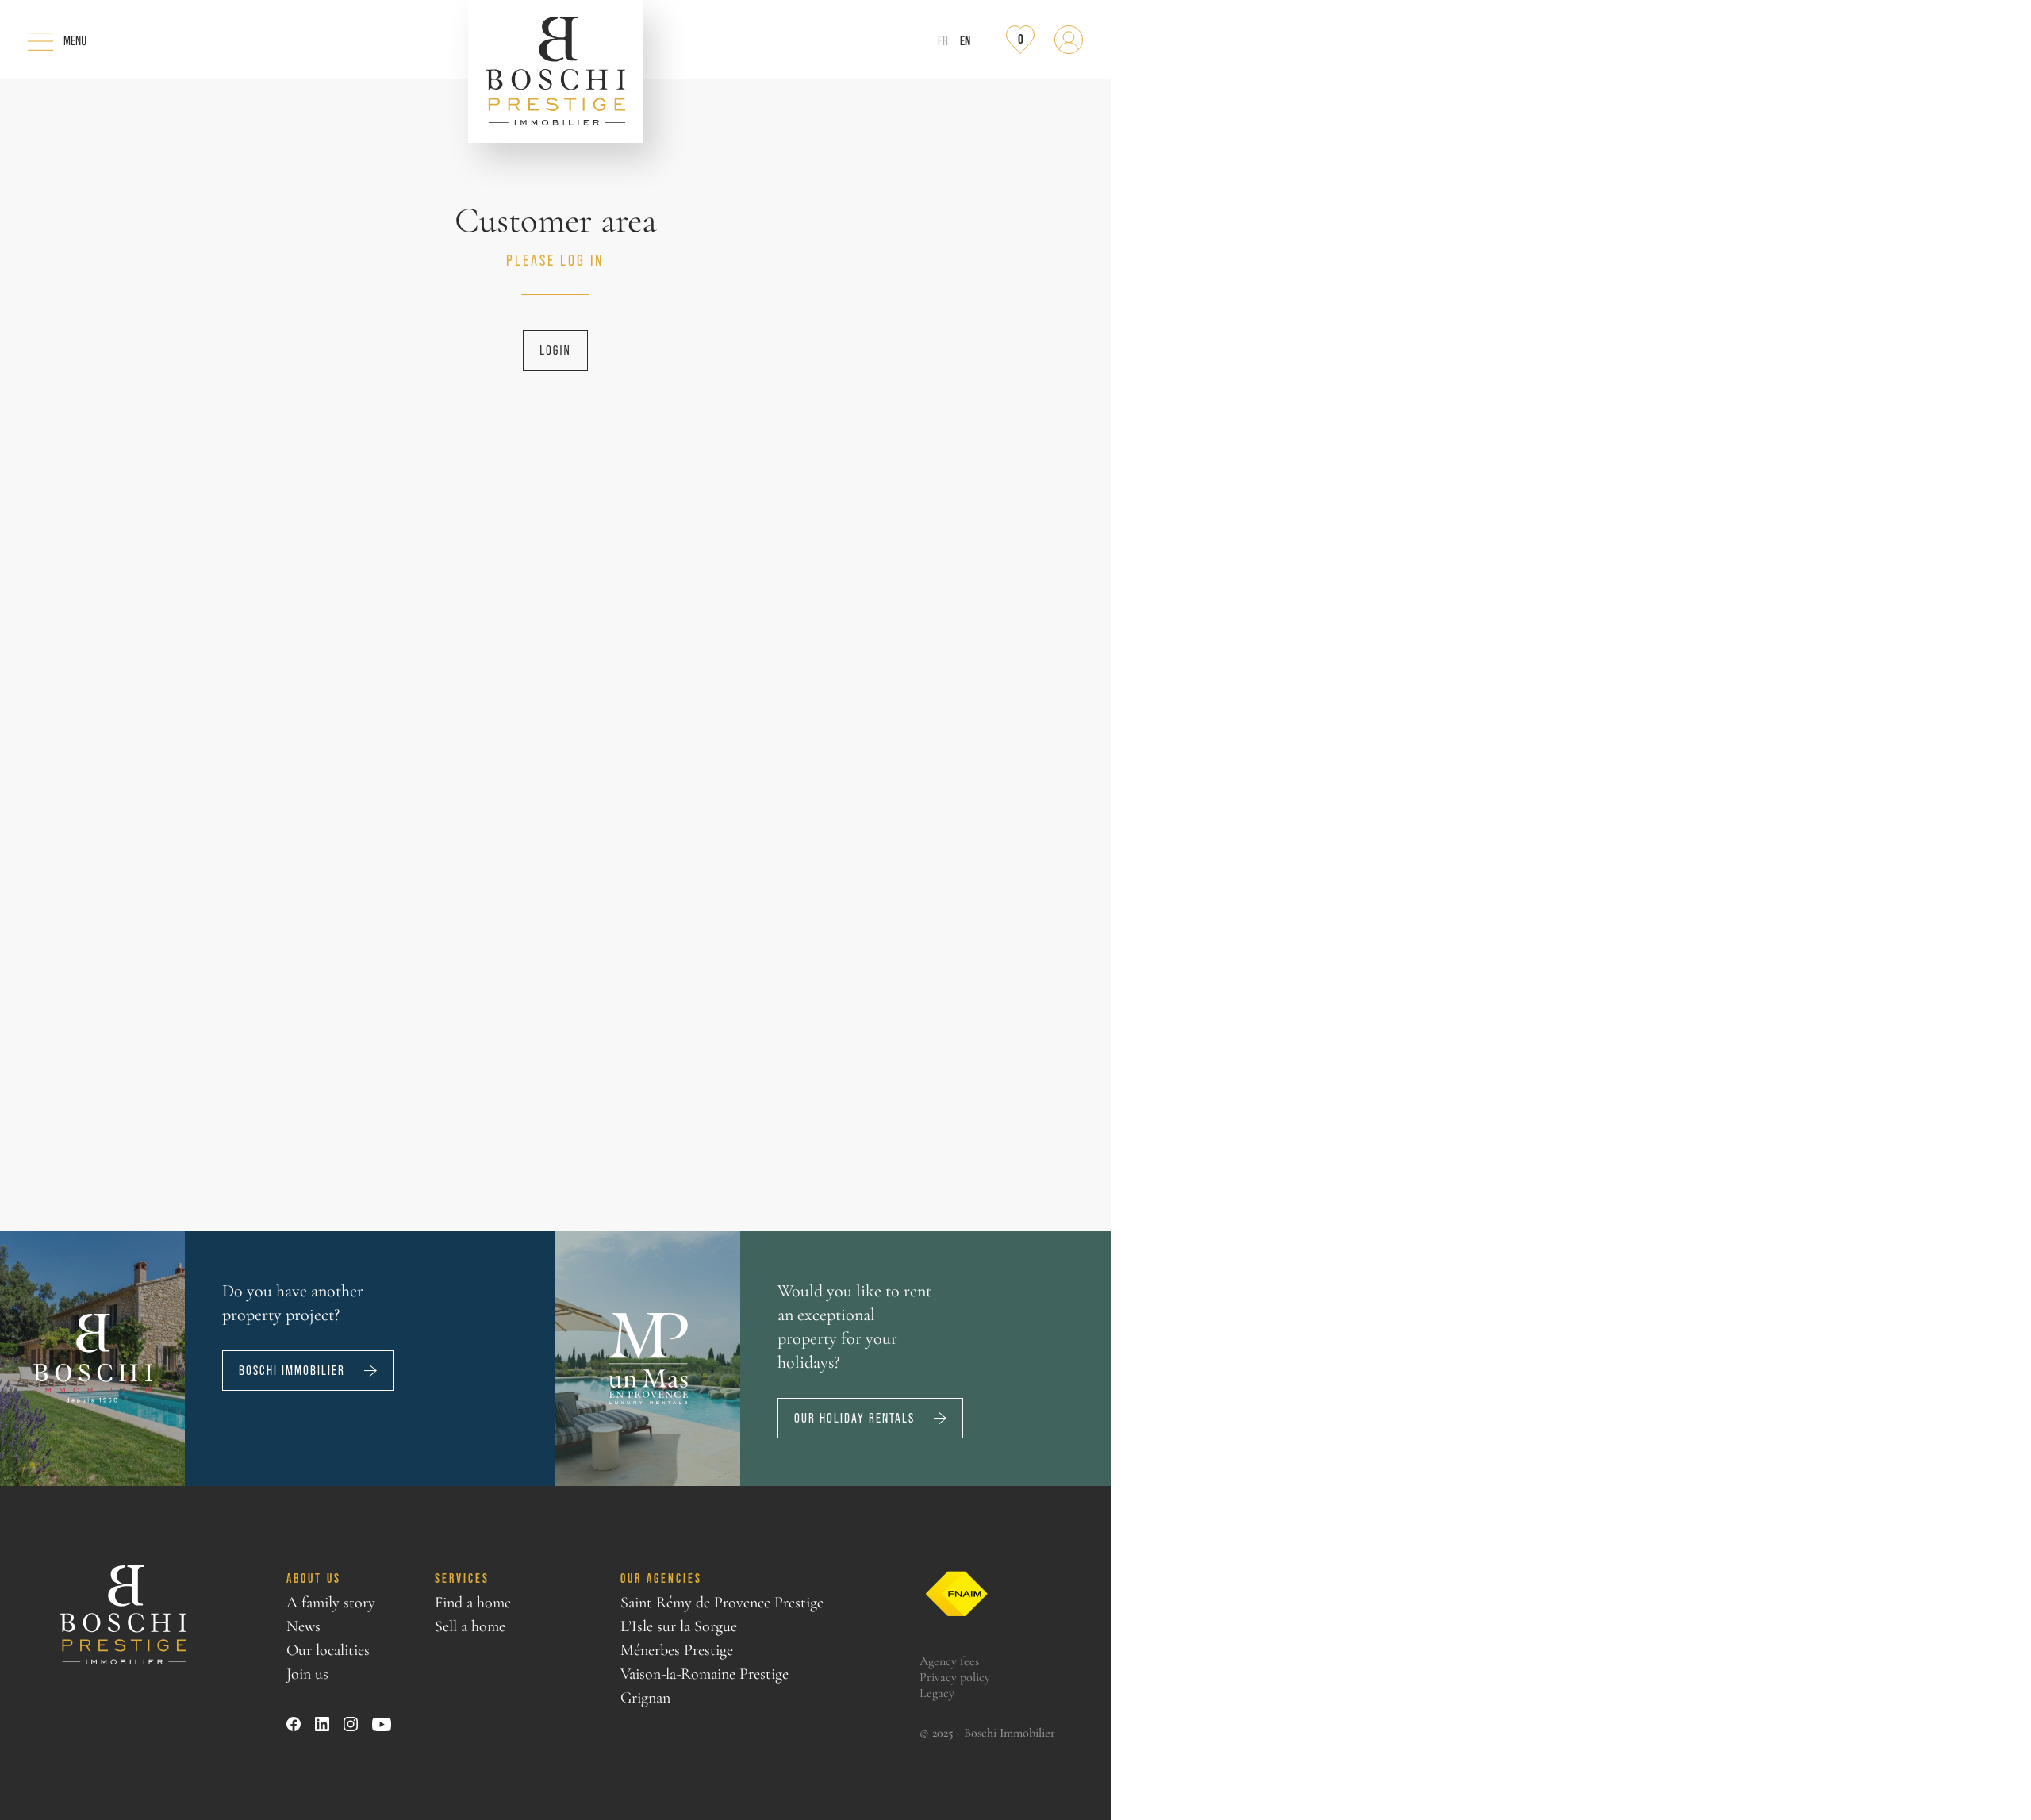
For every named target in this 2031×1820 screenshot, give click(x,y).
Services (462, 1578)
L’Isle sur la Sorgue (679, 1626)
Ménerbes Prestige (677, 1650)
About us (314, 1578)
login (555, 350)
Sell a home (470, 1626)
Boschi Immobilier (292, 1371)
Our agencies (661, 1578)
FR (943, 41)
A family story (331, 1603)
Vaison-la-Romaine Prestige (705, 1674)
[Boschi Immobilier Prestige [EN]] (555, 71)
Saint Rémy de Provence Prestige (722, 1603)
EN (965, 40)
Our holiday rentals (854, 1418)
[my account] (1069, 40)
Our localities (328, 1650)
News (303, 1626)
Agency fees (949, 1661)
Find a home (473, 1603)
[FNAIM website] (957, 1594)
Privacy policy (955, 1677)
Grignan (645, 1698)
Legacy (937, 1693)
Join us (307, 1674)
